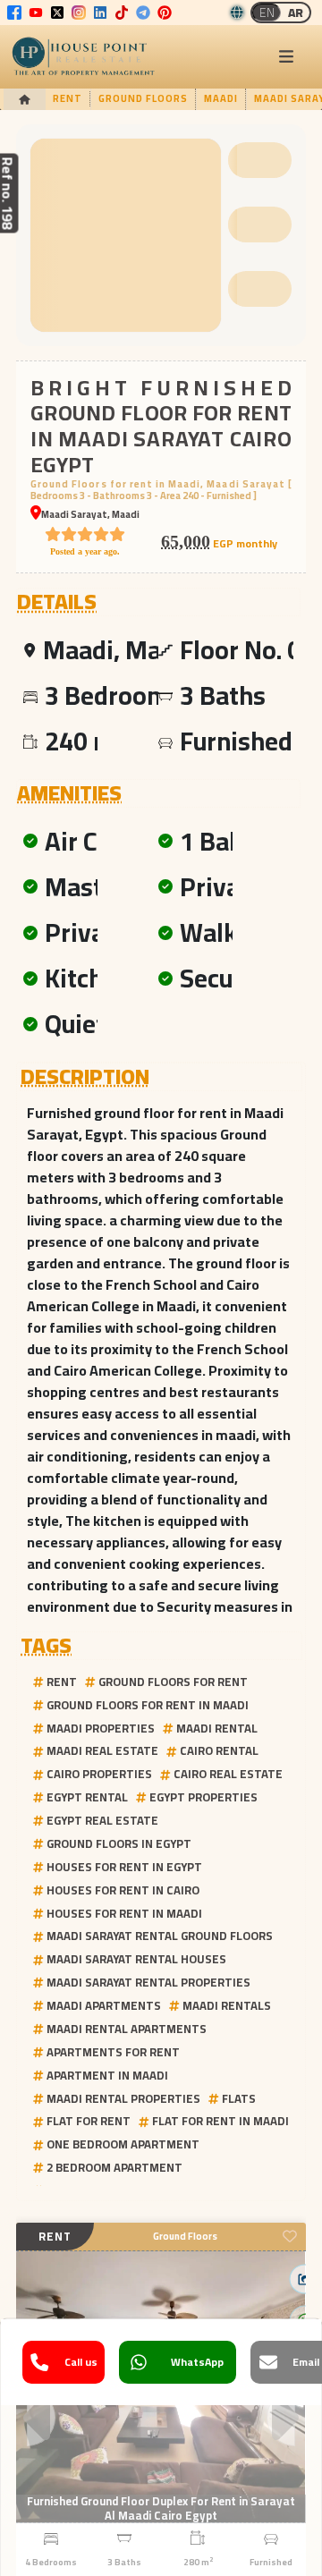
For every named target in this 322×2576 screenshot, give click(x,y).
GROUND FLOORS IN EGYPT (119, 1843)
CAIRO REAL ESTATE (228, 1774)
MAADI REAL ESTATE (102, 1750)
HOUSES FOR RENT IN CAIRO (123, 1890)
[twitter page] (57, 13)
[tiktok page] (122, 13)
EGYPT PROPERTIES (203, 1797)
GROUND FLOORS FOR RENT (173, 1682)
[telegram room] (143, 13)
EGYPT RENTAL (87, 1797)
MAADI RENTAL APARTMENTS (127, 2029)
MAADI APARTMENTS (104, 2005)
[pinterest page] (165, 13)
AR (296, 13)
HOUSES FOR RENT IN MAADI (124, 1913)
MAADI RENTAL (217, 1728)
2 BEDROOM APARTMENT (114, 2167)
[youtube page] (36, 13)
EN (267, 13)
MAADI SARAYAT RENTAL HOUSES (136, 1959)
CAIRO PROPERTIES (99, 1774)
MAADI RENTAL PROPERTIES (123, 2098)
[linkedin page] (100, 13)
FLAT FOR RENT (89, 2121)
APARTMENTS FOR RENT (113, 2052)
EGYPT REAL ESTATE (102, 1820)
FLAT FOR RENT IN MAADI (220, 2121)
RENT (62, 1682)
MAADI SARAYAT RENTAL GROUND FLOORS (160, 1936)
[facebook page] (14, 13)
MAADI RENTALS (227, 2005)
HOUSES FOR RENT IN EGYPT (124, 1867)
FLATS (239, 2098)
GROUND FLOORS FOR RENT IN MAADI (148, 1705)
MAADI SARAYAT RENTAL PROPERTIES (148, 1982)
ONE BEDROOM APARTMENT (123, 2144)
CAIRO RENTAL (219, 1750)
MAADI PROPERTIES (101, 1728)
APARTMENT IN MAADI (107, 2075)
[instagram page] (79, 13)
